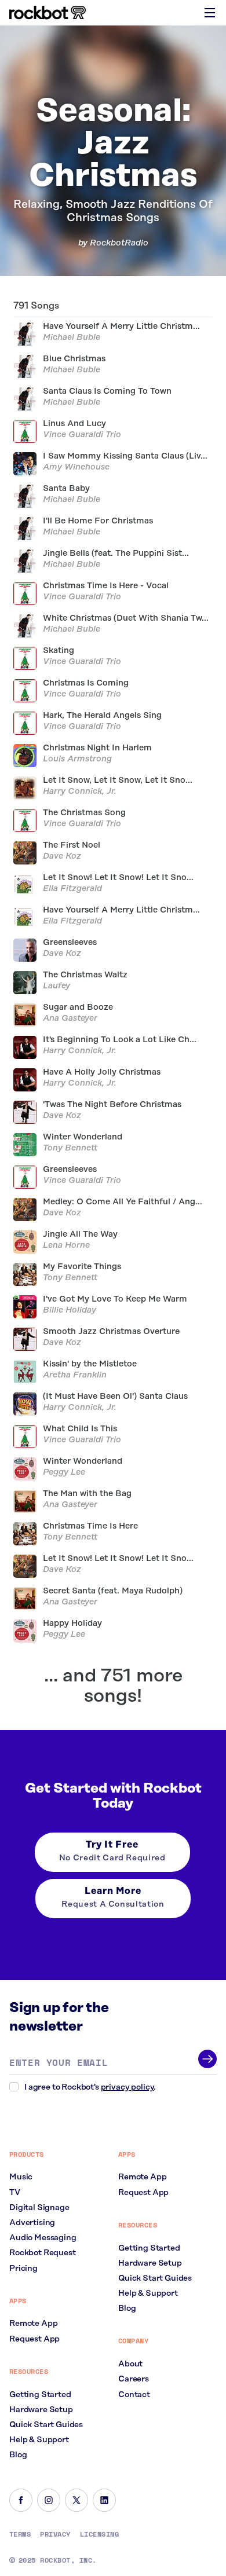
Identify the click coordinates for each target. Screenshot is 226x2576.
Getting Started (40, 2395)
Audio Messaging (43, 2238)
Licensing (99, 2534)
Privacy (55, 2534)
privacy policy (127, 2087)
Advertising (32, 2223)
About (130, 2364)
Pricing (23, 2269)
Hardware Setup (41, 2410)
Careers (134, 2379)
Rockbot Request (43, 2253)
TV (15, 2193)
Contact (134, 2395)
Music (21, 2177)
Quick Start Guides (46, 2425)
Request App (34, 2339)
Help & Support (39, 2440)
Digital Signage (39, 2208)
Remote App (33, 2324)
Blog (18, 2455)
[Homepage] (48, 13)
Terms (20, 2534)
